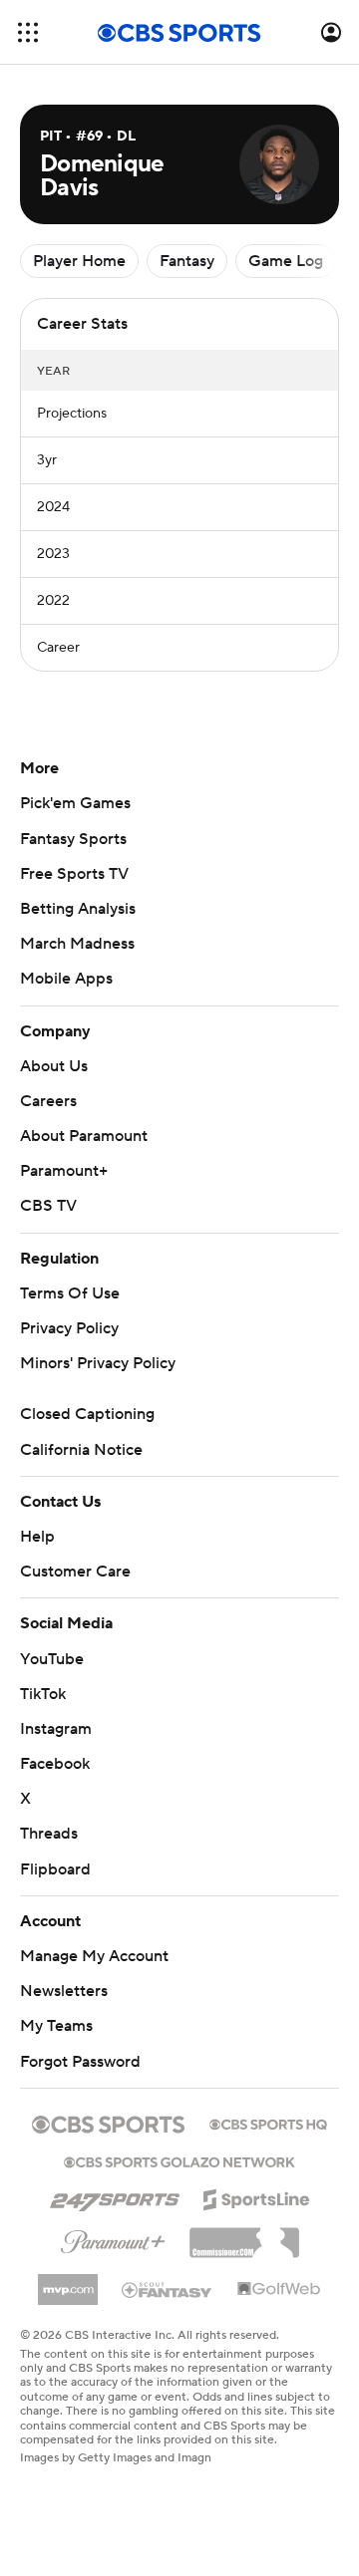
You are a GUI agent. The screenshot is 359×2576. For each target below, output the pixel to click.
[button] (28, 32)
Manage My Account (94, 1956)
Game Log (286, 261)
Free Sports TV (74, 874)
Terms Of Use (70, 1293)
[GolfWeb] (279, 2290)
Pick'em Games (75, 803)
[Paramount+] (113, 2238)
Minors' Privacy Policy (98, 1363)
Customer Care (75, 1572)
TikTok (43, 1694)
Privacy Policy (69, 1328)
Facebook (55, 1764)
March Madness (77, 944)
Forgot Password (80, 2062)
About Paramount (84, 1136)
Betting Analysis (78, 909)
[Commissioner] (244, 2235)
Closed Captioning (87, 1414)
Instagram (56, 1729)
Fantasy (187, 261)
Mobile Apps (66, 979)
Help (37, 1537)
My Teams (56, 2026)
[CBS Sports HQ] (268, 2123)
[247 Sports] (115, 2196)
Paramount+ (64, 1171)
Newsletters (64, 1991)
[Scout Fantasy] (168, 2289)
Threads (49, 1834)
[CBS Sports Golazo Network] (179, 2160)
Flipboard (55, 1869)
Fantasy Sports (73, 839)
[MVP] (68, 2282)
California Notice (81, 1450)
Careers (48, 1101)
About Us (54, 1066)
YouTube (52, 1659)
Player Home (79, 261)
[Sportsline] (257, 2196)
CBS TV (48, 1206)
